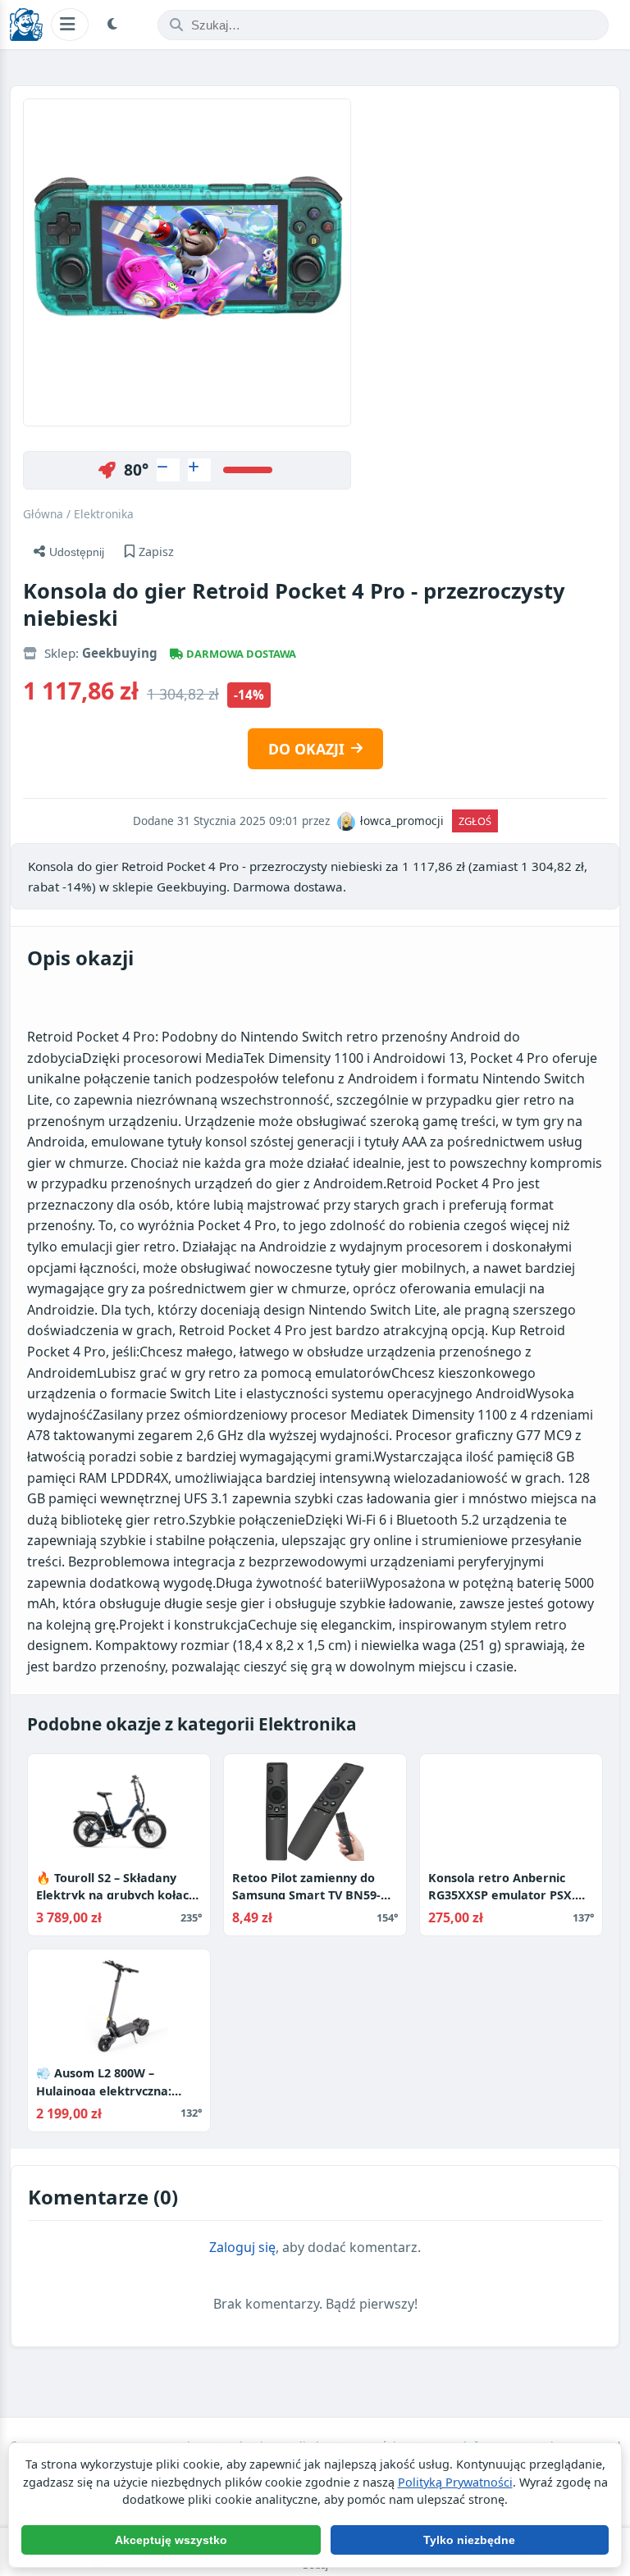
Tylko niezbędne (469, 2540)
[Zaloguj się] (168, 470)
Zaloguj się (242, 2247)
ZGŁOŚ (475, 821)
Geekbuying (120, 653)
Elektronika (104, 514)
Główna (43, 514)
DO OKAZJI (306, 749)
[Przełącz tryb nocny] (115, 25)
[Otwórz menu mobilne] (70, 24)
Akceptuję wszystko (171, 2540)
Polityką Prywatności (455, 2482)
